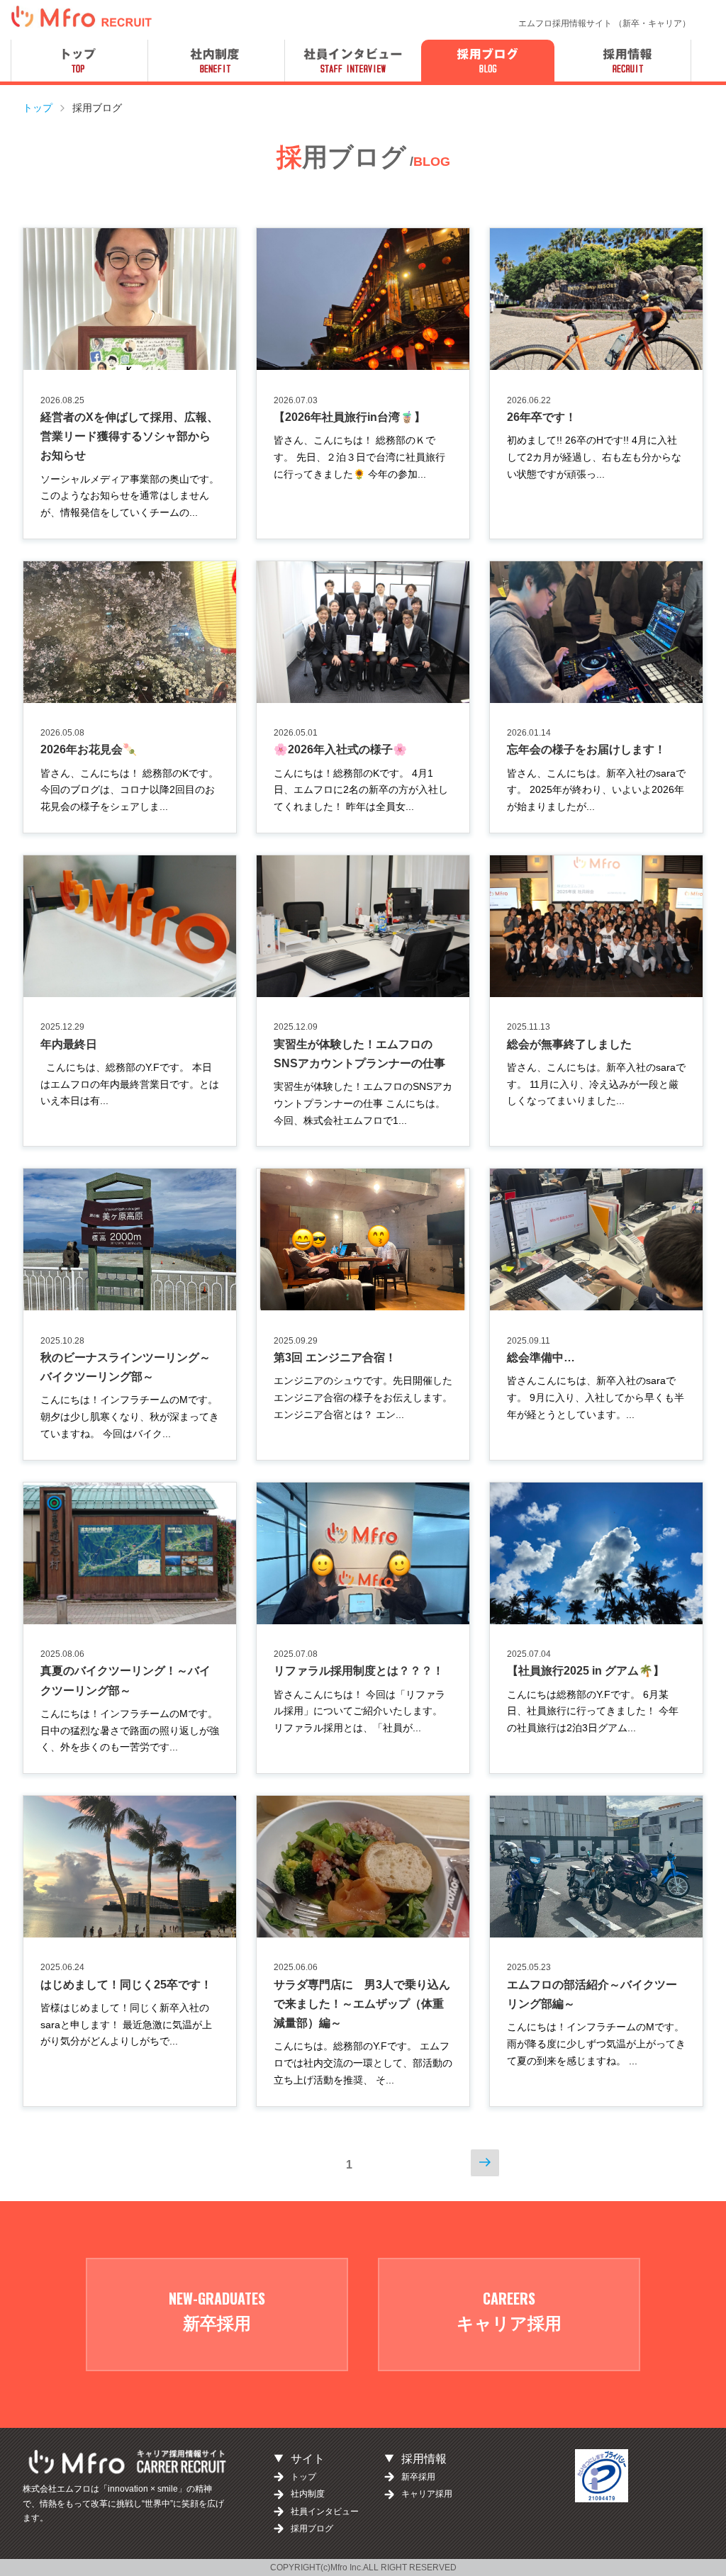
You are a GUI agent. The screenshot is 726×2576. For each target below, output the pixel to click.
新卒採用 (418, 2477)
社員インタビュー (325, 2512)
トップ (303, 2477)
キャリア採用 (427, 2494)
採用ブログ (312, 2529)
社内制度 (308, 2494)
